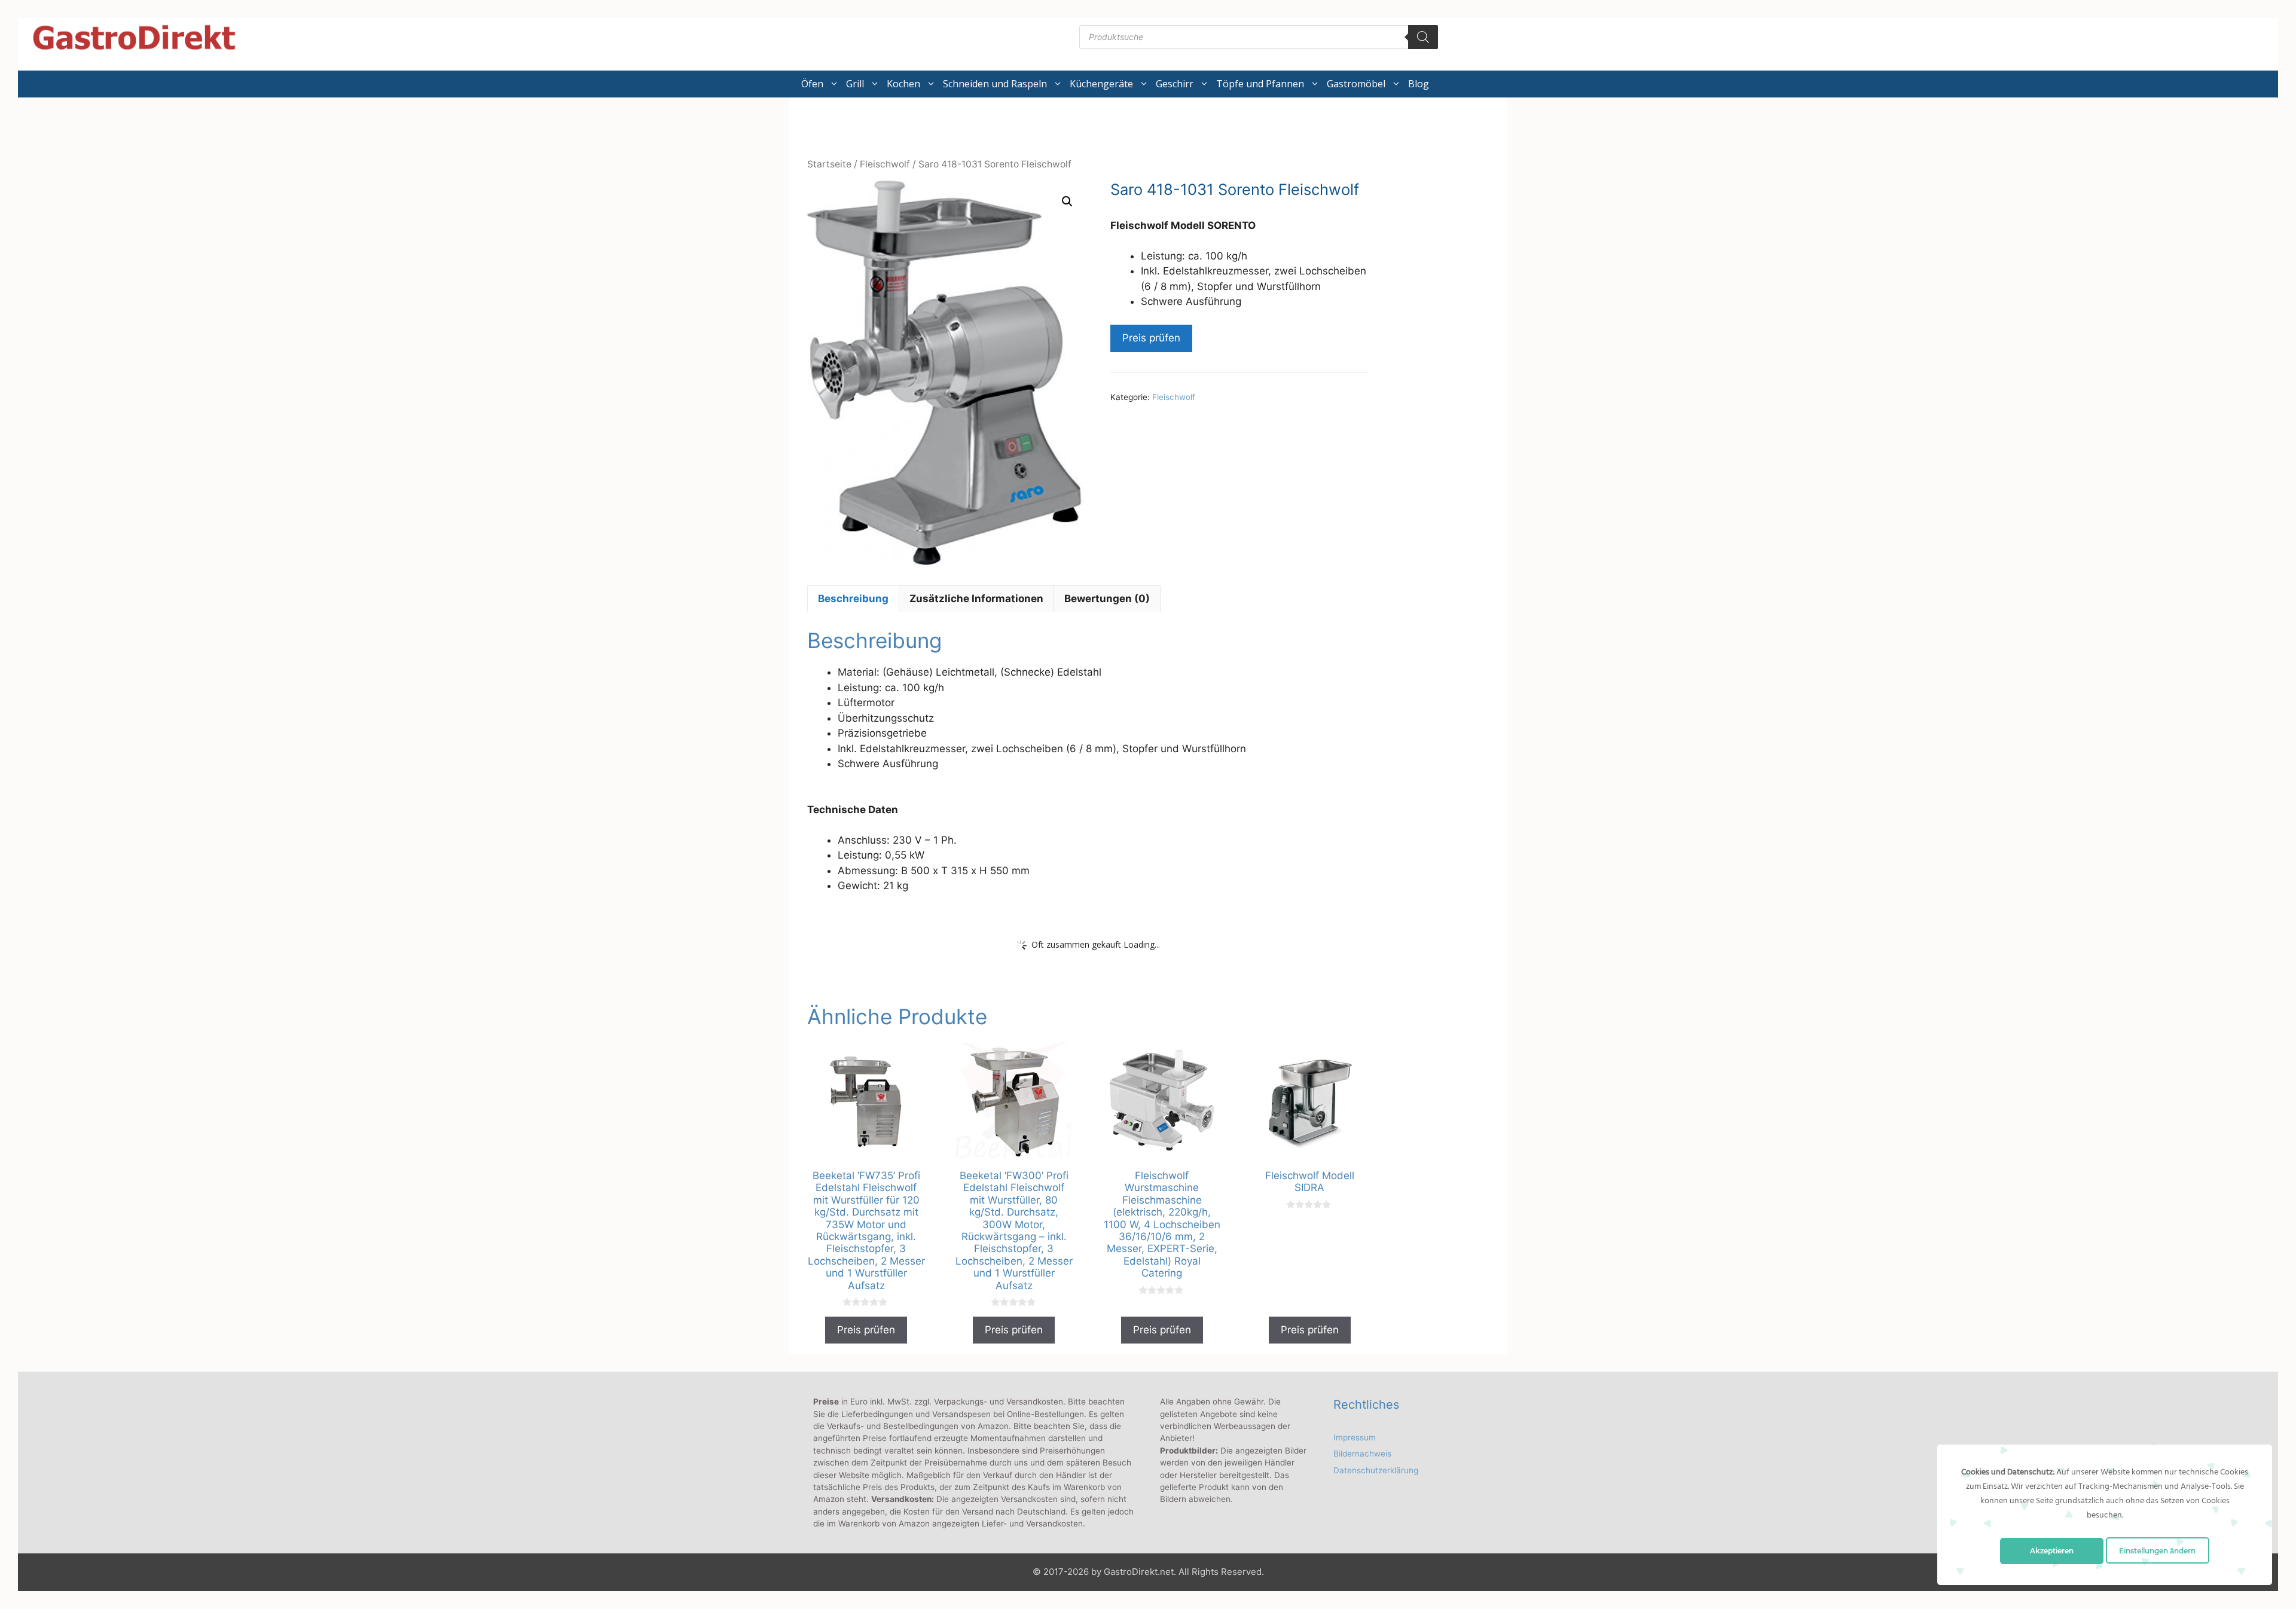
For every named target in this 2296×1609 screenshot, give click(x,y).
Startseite (829, 164)
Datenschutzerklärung (1376, 1470)
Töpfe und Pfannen (1260, 84)
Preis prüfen (1151, 338)
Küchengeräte (1101, 84)
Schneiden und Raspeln (995, 84)
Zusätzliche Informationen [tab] (976, 599)
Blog (1419, 84)
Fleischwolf (885, 164)
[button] (1067, 201)
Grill (855, 84)
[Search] (1423, 37)
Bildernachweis (1362, 1454)
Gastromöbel (1356, 84)
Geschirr (1175, 84)
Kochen (903, 84)
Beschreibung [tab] (853, 599)
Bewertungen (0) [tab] (1107, 599)
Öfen (812, 84)
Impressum (1355, 1437)
